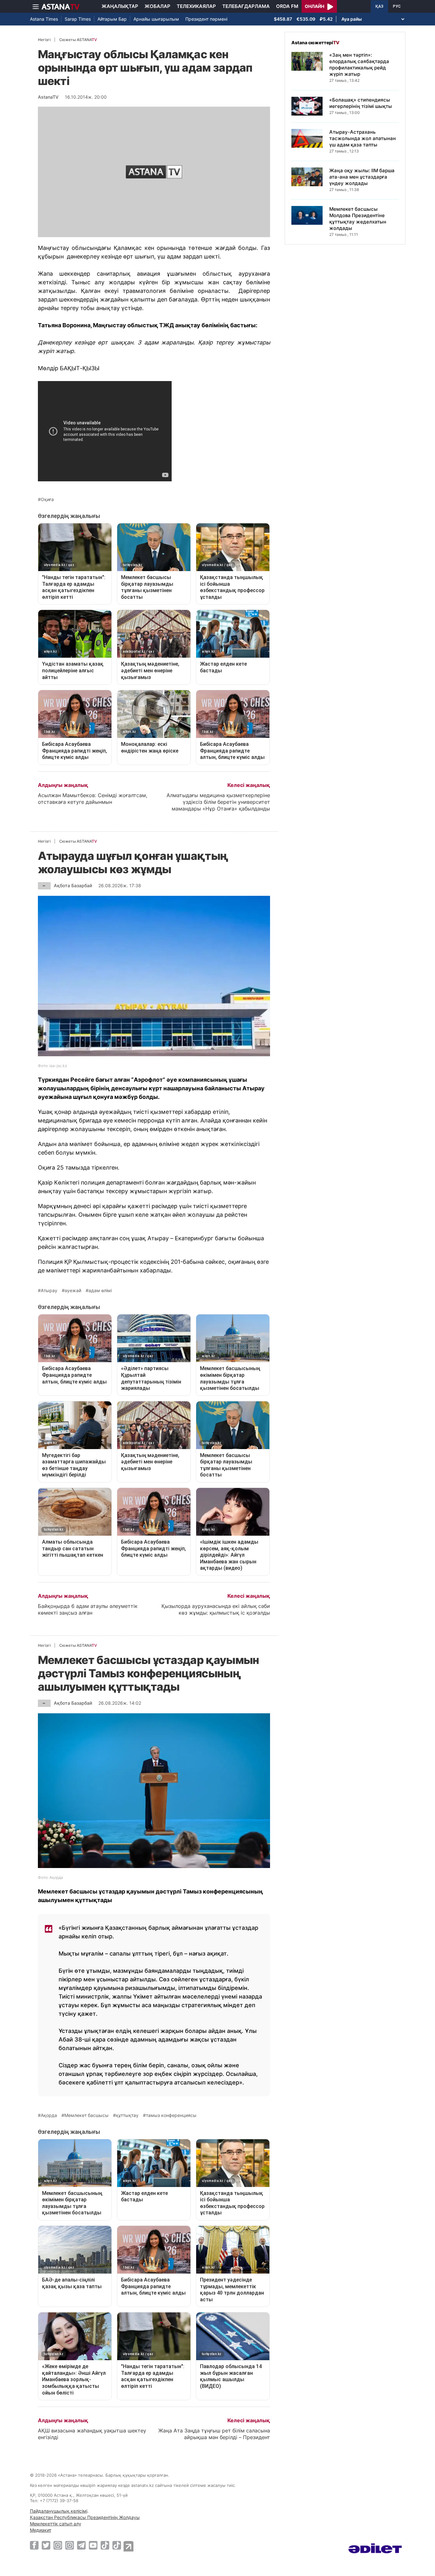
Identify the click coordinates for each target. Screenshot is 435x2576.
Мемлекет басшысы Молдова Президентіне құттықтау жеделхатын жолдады (358, 219)
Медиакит (41, 2530)
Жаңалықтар (120, 6)
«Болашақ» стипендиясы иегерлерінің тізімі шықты (361, 103)
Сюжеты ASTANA (78, 40)
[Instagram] (58, 2545)
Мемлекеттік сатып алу (56, 2524)
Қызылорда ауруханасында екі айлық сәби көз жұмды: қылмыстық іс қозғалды (216, 1609)
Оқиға (47, 499)
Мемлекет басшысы (86, 2115)
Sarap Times (78, 19)
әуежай (73, 1291)
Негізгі (44, 40)
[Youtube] (93, 2545)
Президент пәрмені (206, 19)
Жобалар (157, 6)
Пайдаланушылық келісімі (59, 2511)
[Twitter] (46, 2545)
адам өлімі (100, 1291)
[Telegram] (81, 2545)
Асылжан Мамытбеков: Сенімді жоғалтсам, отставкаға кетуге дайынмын (93, 799)
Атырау (49, 1291)
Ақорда (49, 2115)
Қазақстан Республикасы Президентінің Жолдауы (85, 2517)
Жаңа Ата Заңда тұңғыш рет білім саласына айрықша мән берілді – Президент (214, 2434)
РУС (397, 6)
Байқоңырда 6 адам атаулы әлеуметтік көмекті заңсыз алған (88, 1609)
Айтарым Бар (112, 19)
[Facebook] (34, 2545)
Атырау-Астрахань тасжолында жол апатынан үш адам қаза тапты (363, 138)
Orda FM (287, 6)
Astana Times (44, 19)
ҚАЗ (379, 6)
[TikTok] (105, 2545)
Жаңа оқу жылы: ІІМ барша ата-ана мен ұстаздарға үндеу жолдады (362, 177)
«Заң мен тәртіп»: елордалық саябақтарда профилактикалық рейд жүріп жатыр (359, 64)
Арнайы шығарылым (156, 19)
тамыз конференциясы (171, 2115)
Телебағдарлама (246, 6)
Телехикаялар (196, 6)
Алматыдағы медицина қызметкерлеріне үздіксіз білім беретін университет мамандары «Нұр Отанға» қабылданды (218, 802)
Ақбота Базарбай (73, 885)
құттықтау (127, 2115)
